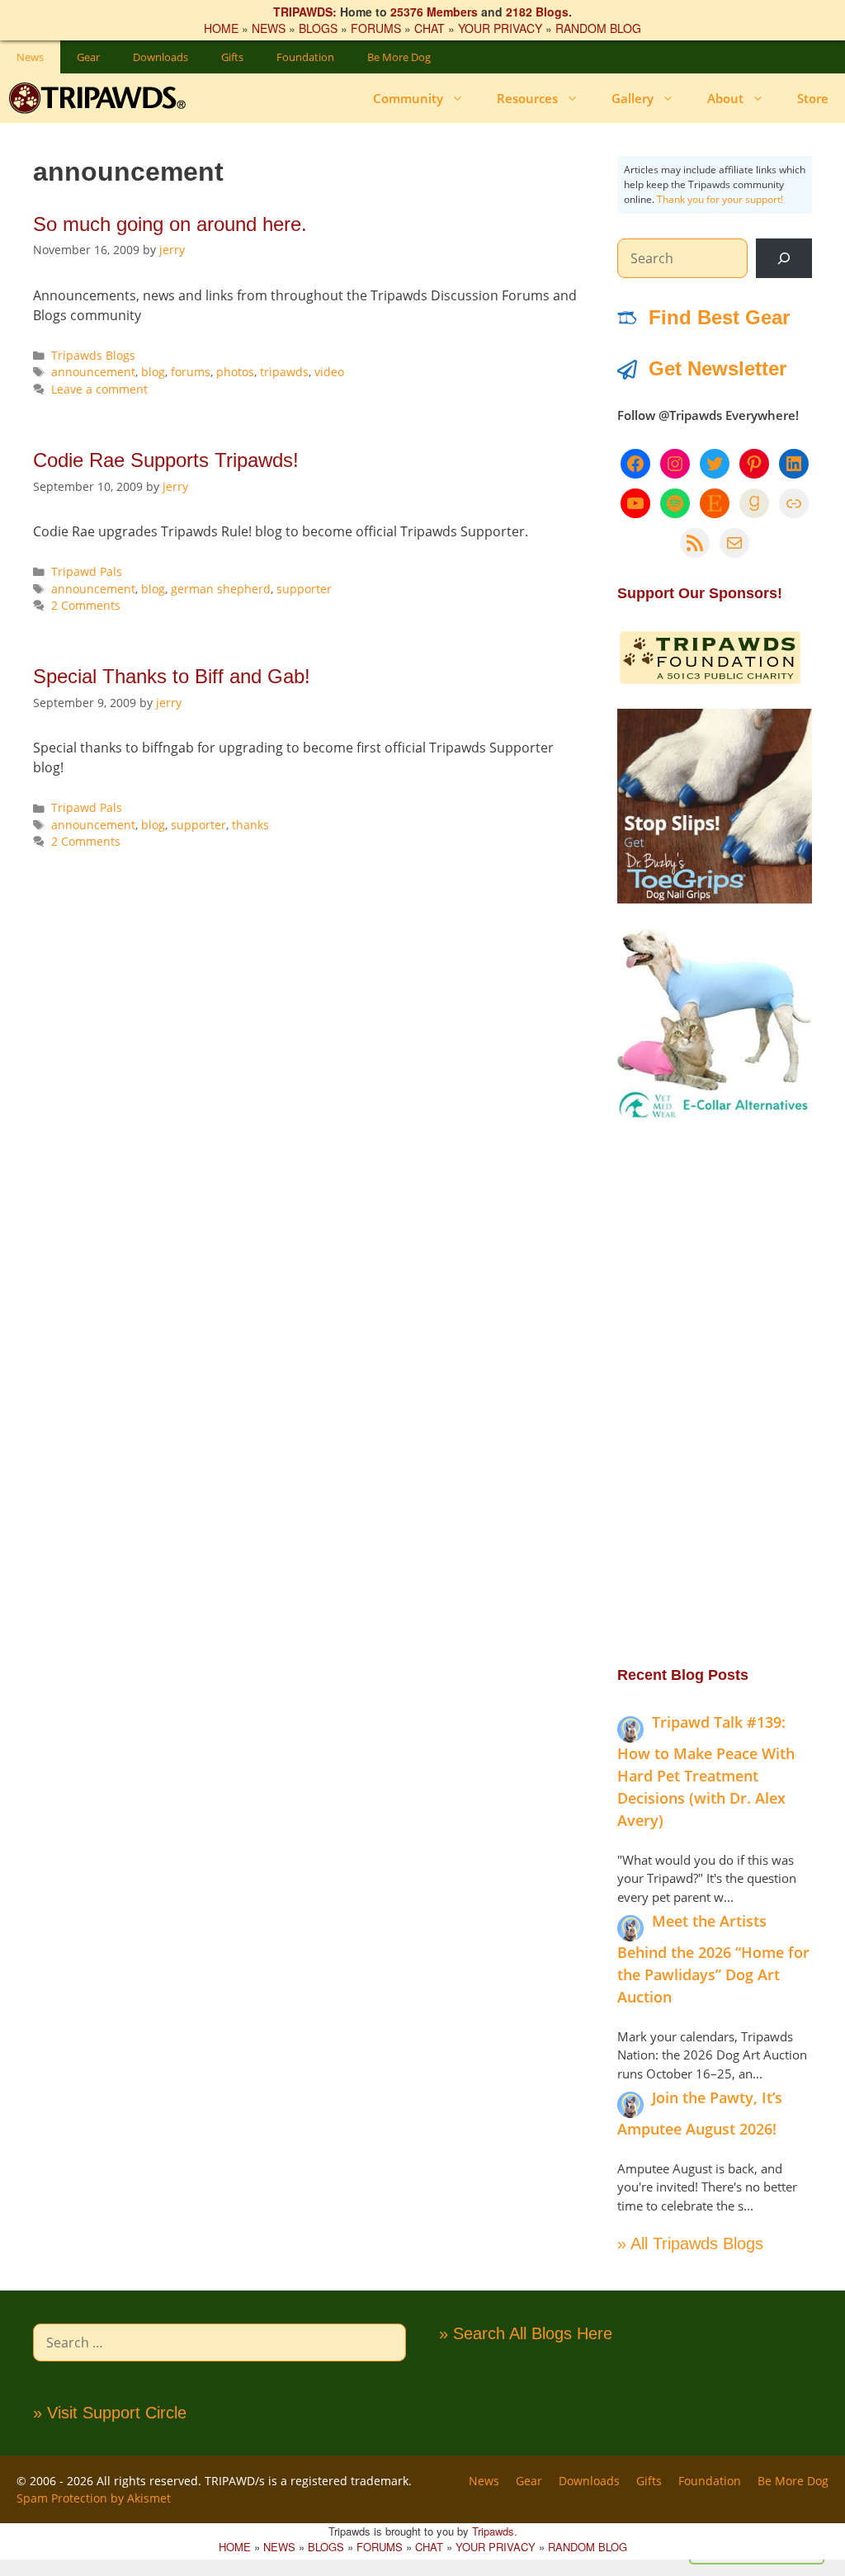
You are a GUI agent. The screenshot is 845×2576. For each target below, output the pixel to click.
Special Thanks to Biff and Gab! (172, 676)
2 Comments (86, 605)
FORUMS (376, 28)
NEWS (269, 28)
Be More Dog (399, 57)
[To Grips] (715, 899)
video (329, 372)
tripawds (284, 372)
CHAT (430, 28)
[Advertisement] (715, 1392)
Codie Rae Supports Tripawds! (166, 460)
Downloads (161, 57)
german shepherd (221, 589)
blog (153, 372)
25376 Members (434, 12)
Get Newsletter (718, 368)
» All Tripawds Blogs (690, 2243)
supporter (304, 589)
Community (408, 98)
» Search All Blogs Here (526, 2333)
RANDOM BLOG (598, 28)
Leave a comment (99, 389)
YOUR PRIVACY (500, 28)
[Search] (784, 258)
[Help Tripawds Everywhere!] (710, 681)
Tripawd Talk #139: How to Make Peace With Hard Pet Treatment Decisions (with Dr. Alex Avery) (706, 1771)
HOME (221, 28)
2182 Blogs (537, 12)
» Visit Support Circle (110, 2413)
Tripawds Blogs (93, 355)
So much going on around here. (170, 224)
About (725, 98)
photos (235, 372)
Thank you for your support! (720, 199)
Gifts (232, 57)
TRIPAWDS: (305, 12)
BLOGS (318, 28)
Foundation (305, 57)
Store (813, 98)
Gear (88, 57)
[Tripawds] (101, 98)
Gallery (633, 98)
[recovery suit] (715, 1116)
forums (191, 372)
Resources (527, 98)
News (30, 57)
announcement (93, 372)
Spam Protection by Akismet (94, 2498)
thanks (250, 825)
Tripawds (493, 2531)
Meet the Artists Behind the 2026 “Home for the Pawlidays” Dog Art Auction (713, 1959)
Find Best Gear (719, 317)
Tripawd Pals (87, 571)
